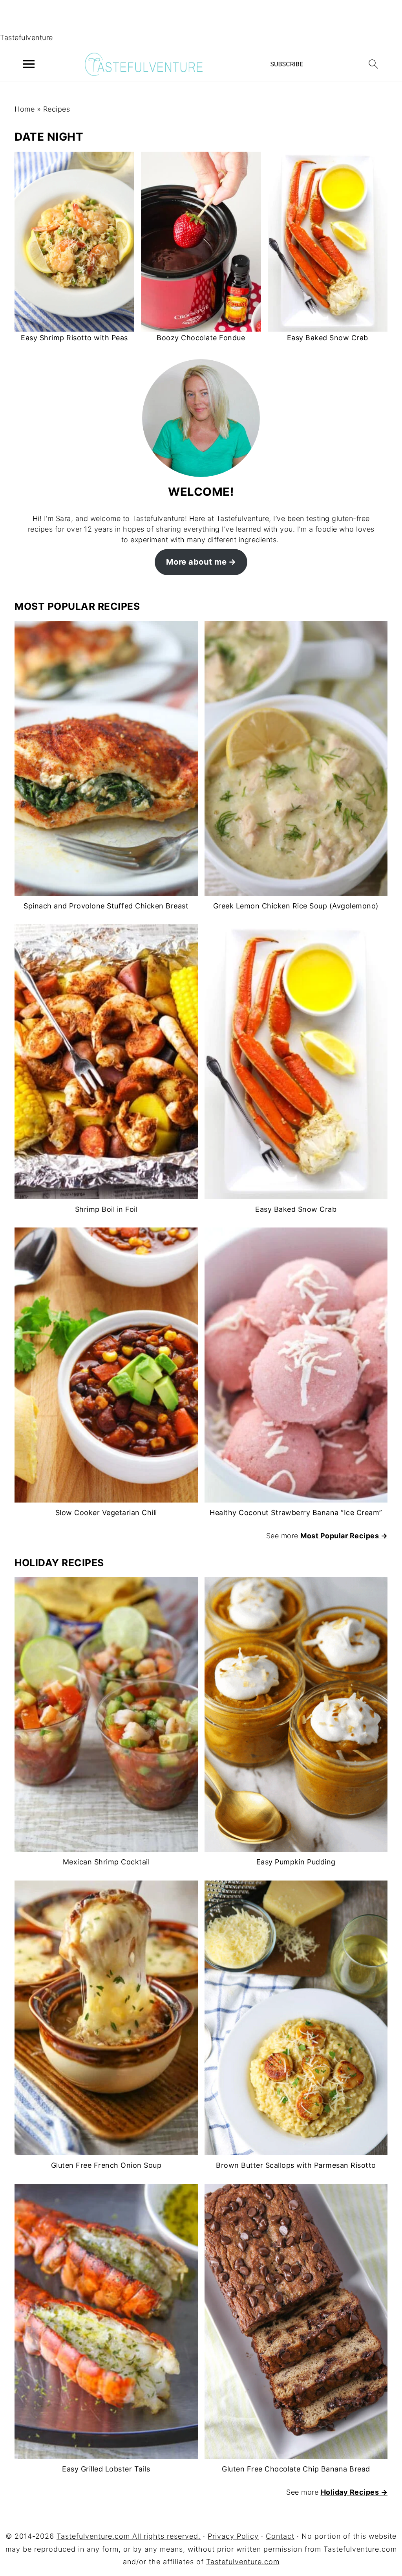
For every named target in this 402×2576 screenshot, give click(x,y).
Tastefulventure (26, 38)
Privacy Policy (233, 2536)
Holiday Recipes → (354, 2492)
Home (25, 109)
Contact (280, 2536)
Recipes (57, 109)
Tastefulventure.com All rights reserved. (129, 2536)
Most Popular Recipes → (344, 1536)
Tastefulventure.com (243, 2562)
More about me (196, 562)
